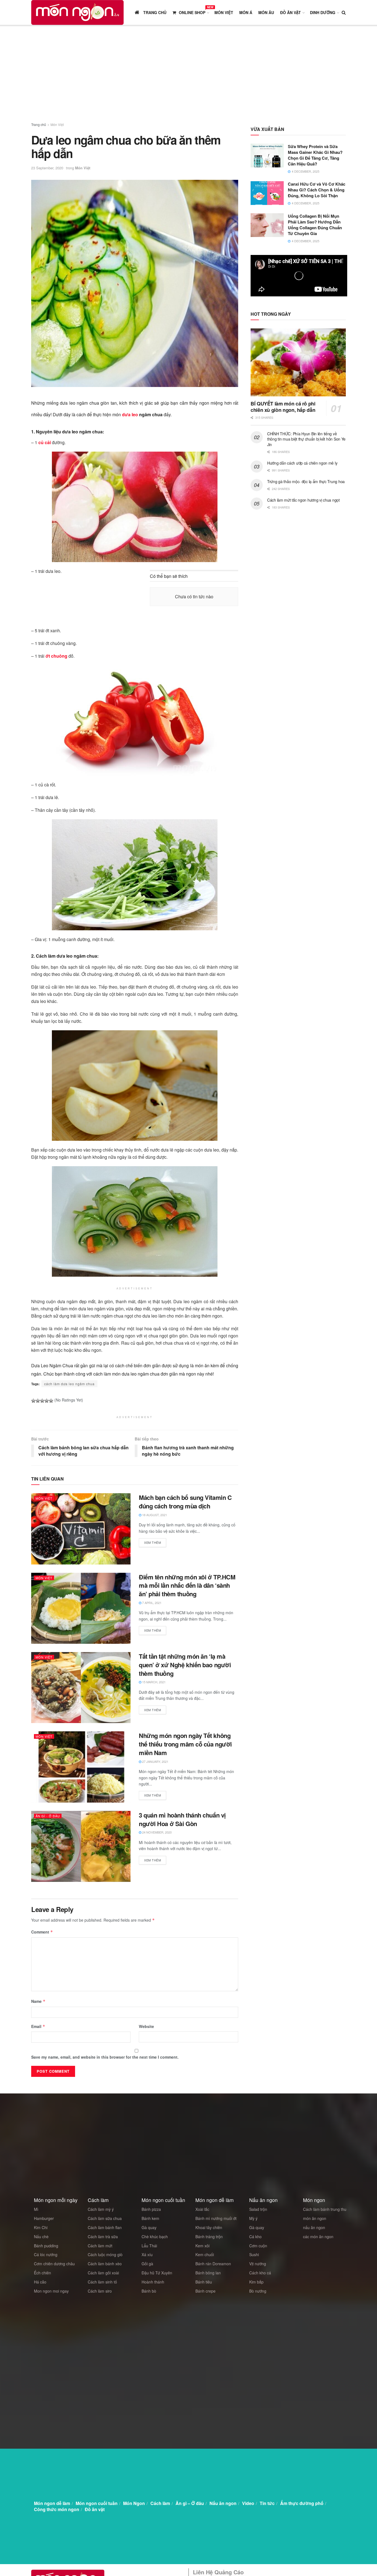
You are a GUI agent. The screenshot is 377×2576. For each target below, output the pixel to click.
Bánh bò (149, 2291)
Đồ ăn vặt (290, 12)
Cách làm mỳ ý (101, 2209)
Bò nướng (258, 2291)
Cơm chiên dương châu (54, 2264)
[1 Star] (33, 1401)
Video (248, 2503)
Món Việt (224, 12)
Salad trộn (258, 2209)
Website (146, 2026)
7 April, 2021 (151, 1603)
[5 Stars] (51, 1401)
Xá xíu (147, 2254)
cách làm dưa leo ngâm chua (69, 1384)
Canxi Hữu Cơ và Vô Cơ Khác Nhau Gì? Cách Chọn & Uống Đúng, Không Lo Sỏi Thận (317, 190)
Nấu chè (41, 2237)
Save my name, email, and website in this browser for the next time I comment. (105, 2057)
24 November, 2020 (156, 1832)
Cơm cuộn (258, 2246)
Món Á (246, 12)
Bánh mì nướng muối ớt (216, 2218)
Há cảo (40, 2282)
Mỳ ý (253, 2218)
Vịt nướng (258, 2264)
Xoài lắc (202, 2209)
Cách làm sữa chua (105, 2218)
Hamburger (44, 2218)
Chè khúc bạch (155, 2237)
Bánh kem (150, 2218)
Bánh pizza (151, 2209)
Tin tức (267, 2503)
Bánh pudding (46, 2246)
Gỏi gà (147, 2264)
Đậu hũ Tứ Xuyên (157, 2273)
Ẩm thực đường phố (302, 2503)
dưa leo (130, 414)
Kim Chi (41, 2227)
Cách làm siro (100, 2291)
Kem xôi (202, 2246)
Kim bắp (256, 2282)
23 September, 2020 (47, 168)
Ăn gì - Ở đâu (48, 1816)
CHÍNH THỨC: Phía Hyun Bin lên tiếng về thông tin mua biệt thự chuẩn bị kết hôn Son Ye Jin (306, 439)
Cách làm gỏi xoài (103, 2273)
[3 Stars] (42, 1401)
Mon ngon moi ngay (51, 2291)
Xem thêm (152, 1542)
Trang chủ (39, 124)
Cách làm (160, 2503)
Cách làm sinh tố (102, 2282)
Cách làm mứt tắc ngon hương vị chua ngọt (303, 500)
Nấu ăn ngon (223, 2503)
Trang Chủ (154, 12)
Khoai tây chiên (209, 2227)
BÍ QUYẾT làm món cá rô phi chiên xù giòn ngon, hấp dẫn (283, 407)
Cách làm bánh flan (105, 2227)
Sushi (254, 2254)
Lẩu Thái (149, 2246)
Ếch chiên (43, 2273)
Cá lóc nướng (46, 2254)
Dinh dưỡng (323, 12)
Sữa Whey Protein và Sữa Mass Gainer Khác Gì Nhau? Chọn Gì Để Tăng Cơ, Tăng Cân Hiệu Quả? (315, 155)
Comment (42, 1932)
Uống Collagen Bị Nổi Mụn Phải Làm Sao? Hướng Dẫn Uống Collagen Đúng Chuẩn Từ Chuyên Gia (315, 225)
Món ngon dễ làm (52, 2503)
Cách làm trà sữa (103, 2237)
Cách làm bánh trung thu (325, 2209)
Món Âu (266, 12)
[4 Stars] (47, 1401)
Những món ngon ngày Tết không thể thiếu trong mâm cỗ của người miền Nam (185, 1744)
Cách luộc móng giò (105, 2254)
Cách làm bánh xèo (105, 2264)
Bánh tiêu (204, 2282)
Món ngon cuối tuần (97, 2503)
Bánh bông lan (208, 2273)
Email (38, 2026)
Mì (36, 2209)
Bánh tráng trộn (209, 2237)
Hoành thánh (153, 2282)
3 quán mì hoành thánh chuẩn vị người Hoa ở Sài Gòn (182, 1819)
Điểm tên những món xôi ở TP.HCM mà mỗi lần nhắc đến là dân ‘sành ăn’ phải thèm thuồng (187, 1585)
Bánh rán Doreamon (213, 2264)
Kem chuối (205, 2254)
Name (38, 2001)
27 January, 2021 (155, 1761)
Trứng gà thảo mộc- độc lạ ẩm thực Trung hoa (306, 481)
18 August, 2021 (154, 1515)
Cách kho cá (260, 2273)
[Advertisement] (189, 75)
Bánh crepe (205, 2291)
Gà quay (149, 2227)
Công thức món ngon (57, 2509)
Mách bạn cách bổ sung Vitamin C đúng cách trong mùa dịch (185, 1502)
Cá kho (255, 2237)
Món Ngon (134, 2503)
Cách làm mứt (100, 2246)
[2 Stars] (38, 1401)
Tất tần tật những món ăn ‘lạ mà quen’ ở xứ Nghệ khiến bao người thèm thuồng (185, 1665)
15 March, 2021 (153, 1682)
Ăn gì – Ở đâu (190, 2503)
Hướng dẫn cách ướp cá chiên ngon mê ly (302, 463)
